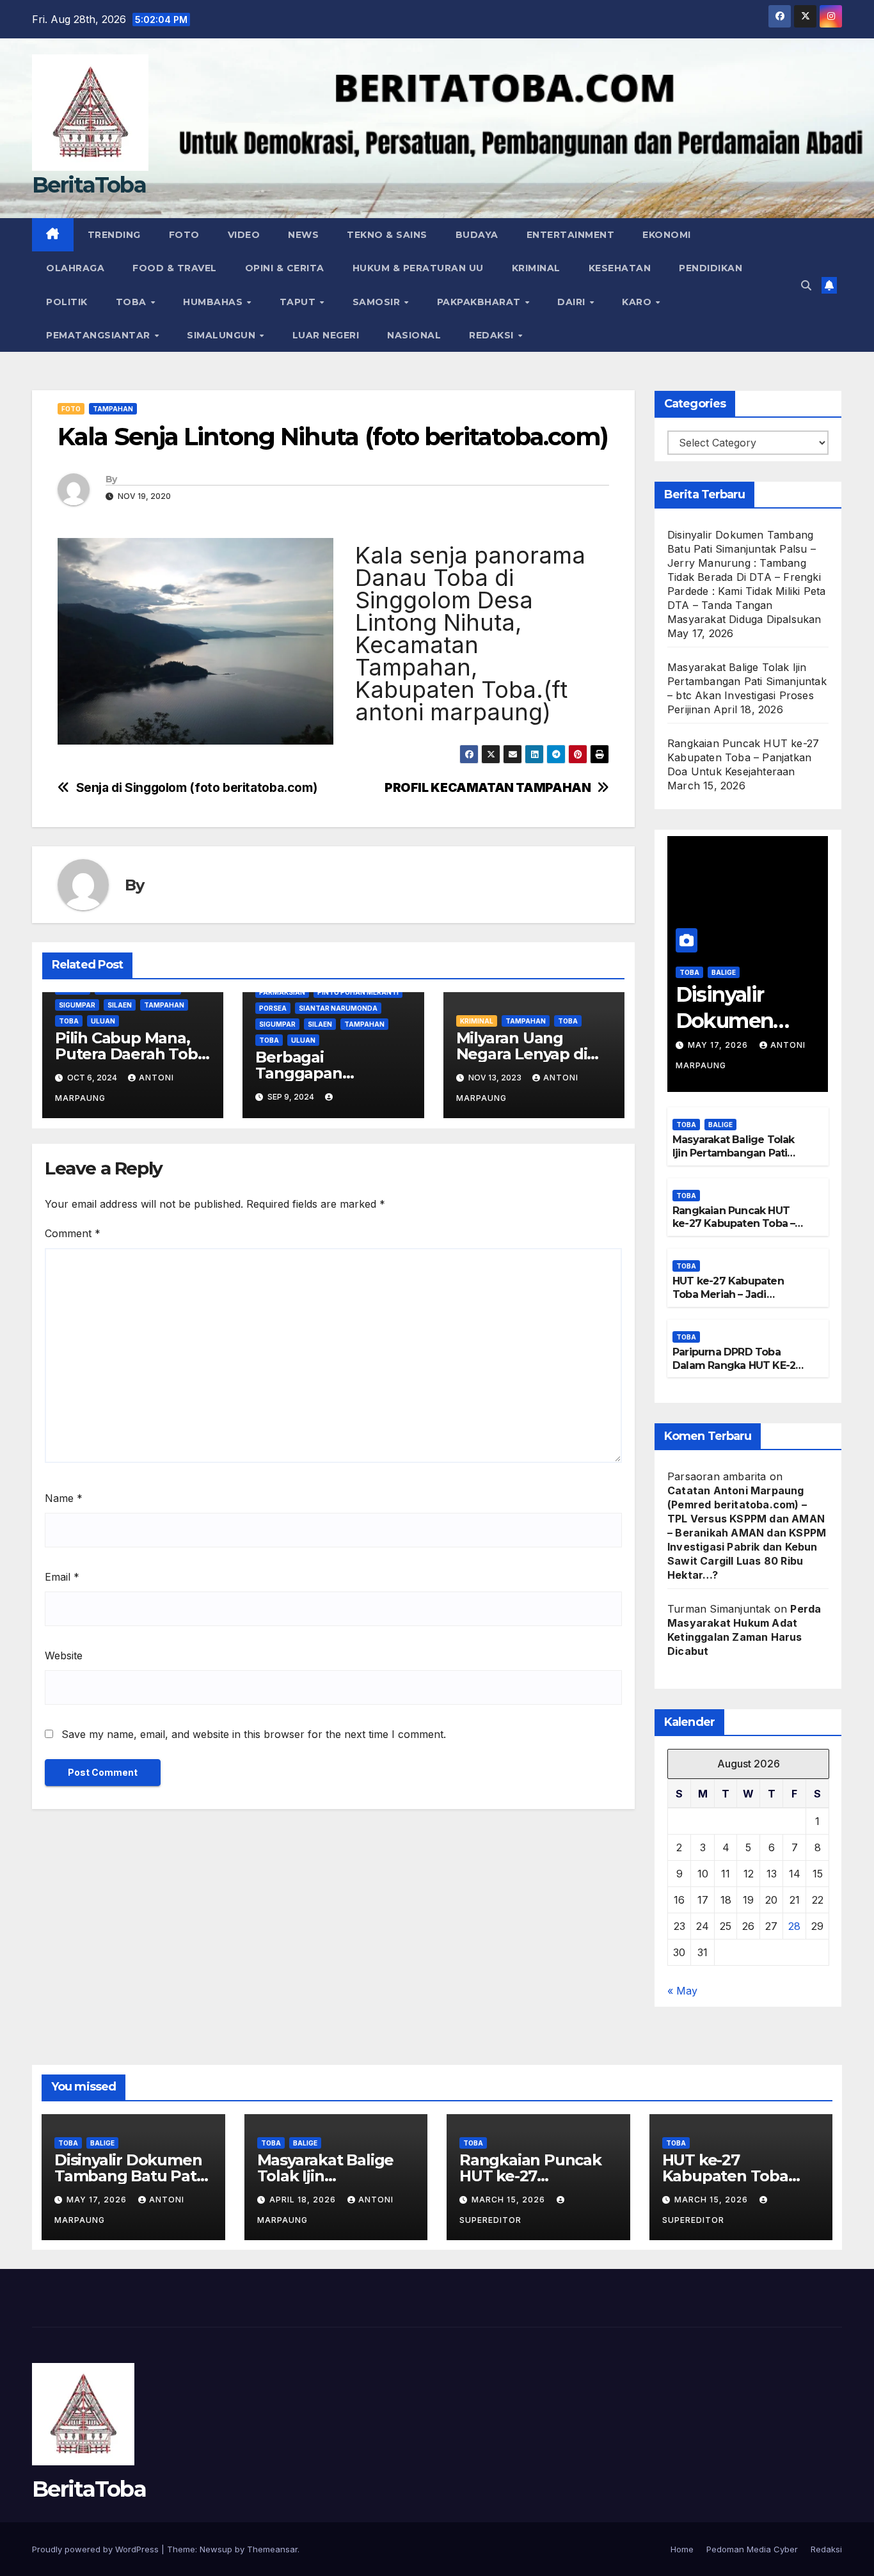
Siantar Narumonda (338, 1008)
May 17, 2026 (719, 1045)
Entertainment (571, 235)
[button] (806, 285)
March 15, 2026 (510, 2200)
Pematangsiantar (99, 335)
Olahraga (75, 268)
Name (64, 1498)
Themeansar (272, 2549)
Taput (299, 302)
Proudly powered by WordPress (97, 2549)
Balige (724, 972)
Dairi (573, 302)
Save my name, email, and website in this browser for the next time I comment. (254, 1734)
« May (682, 1991)
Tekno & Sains (387, 235)
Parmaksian (282, 992)
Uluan (103, 1021)
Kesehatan (620, 268)
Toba (133, 302)
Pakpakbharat (481, 302)
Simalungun (223, 335)
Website (64, 1655)
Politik (67, 302)
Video (244, 235)
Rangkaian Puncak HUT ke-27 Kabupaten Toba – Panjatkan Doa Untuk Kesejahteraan (743, 757)
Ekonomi (667, 235)
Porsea (273, 1008)
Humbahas (214, 302)
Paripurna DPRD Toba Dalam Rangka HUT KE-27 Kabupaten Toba (737, 1365)
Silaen (120, 1005)
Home (682, 2549)
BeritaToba (89, 185)
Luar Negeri (326, 335)
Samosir (378, 302)
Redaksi (493, 335)
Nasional (414, 335)
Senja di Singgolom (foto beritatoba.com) (197, 788)
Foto (184, 235)
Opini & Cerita (285, 268)
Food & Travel (175, 268)
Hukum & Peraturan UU (418, 268)
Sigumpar (77, 1005)
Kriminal (536, 268)
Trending (114, 235)
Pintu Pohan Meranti (358, 992)
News (303, 235)
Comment (73, 1233)
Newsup (216, 2549)
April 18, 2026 (304, 2200)
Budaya (477, 235)
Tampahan (113, 409)
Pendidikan (711, 268)
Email (62, 1577)
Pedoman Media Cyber (752, 2549)
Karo (638, 302)
